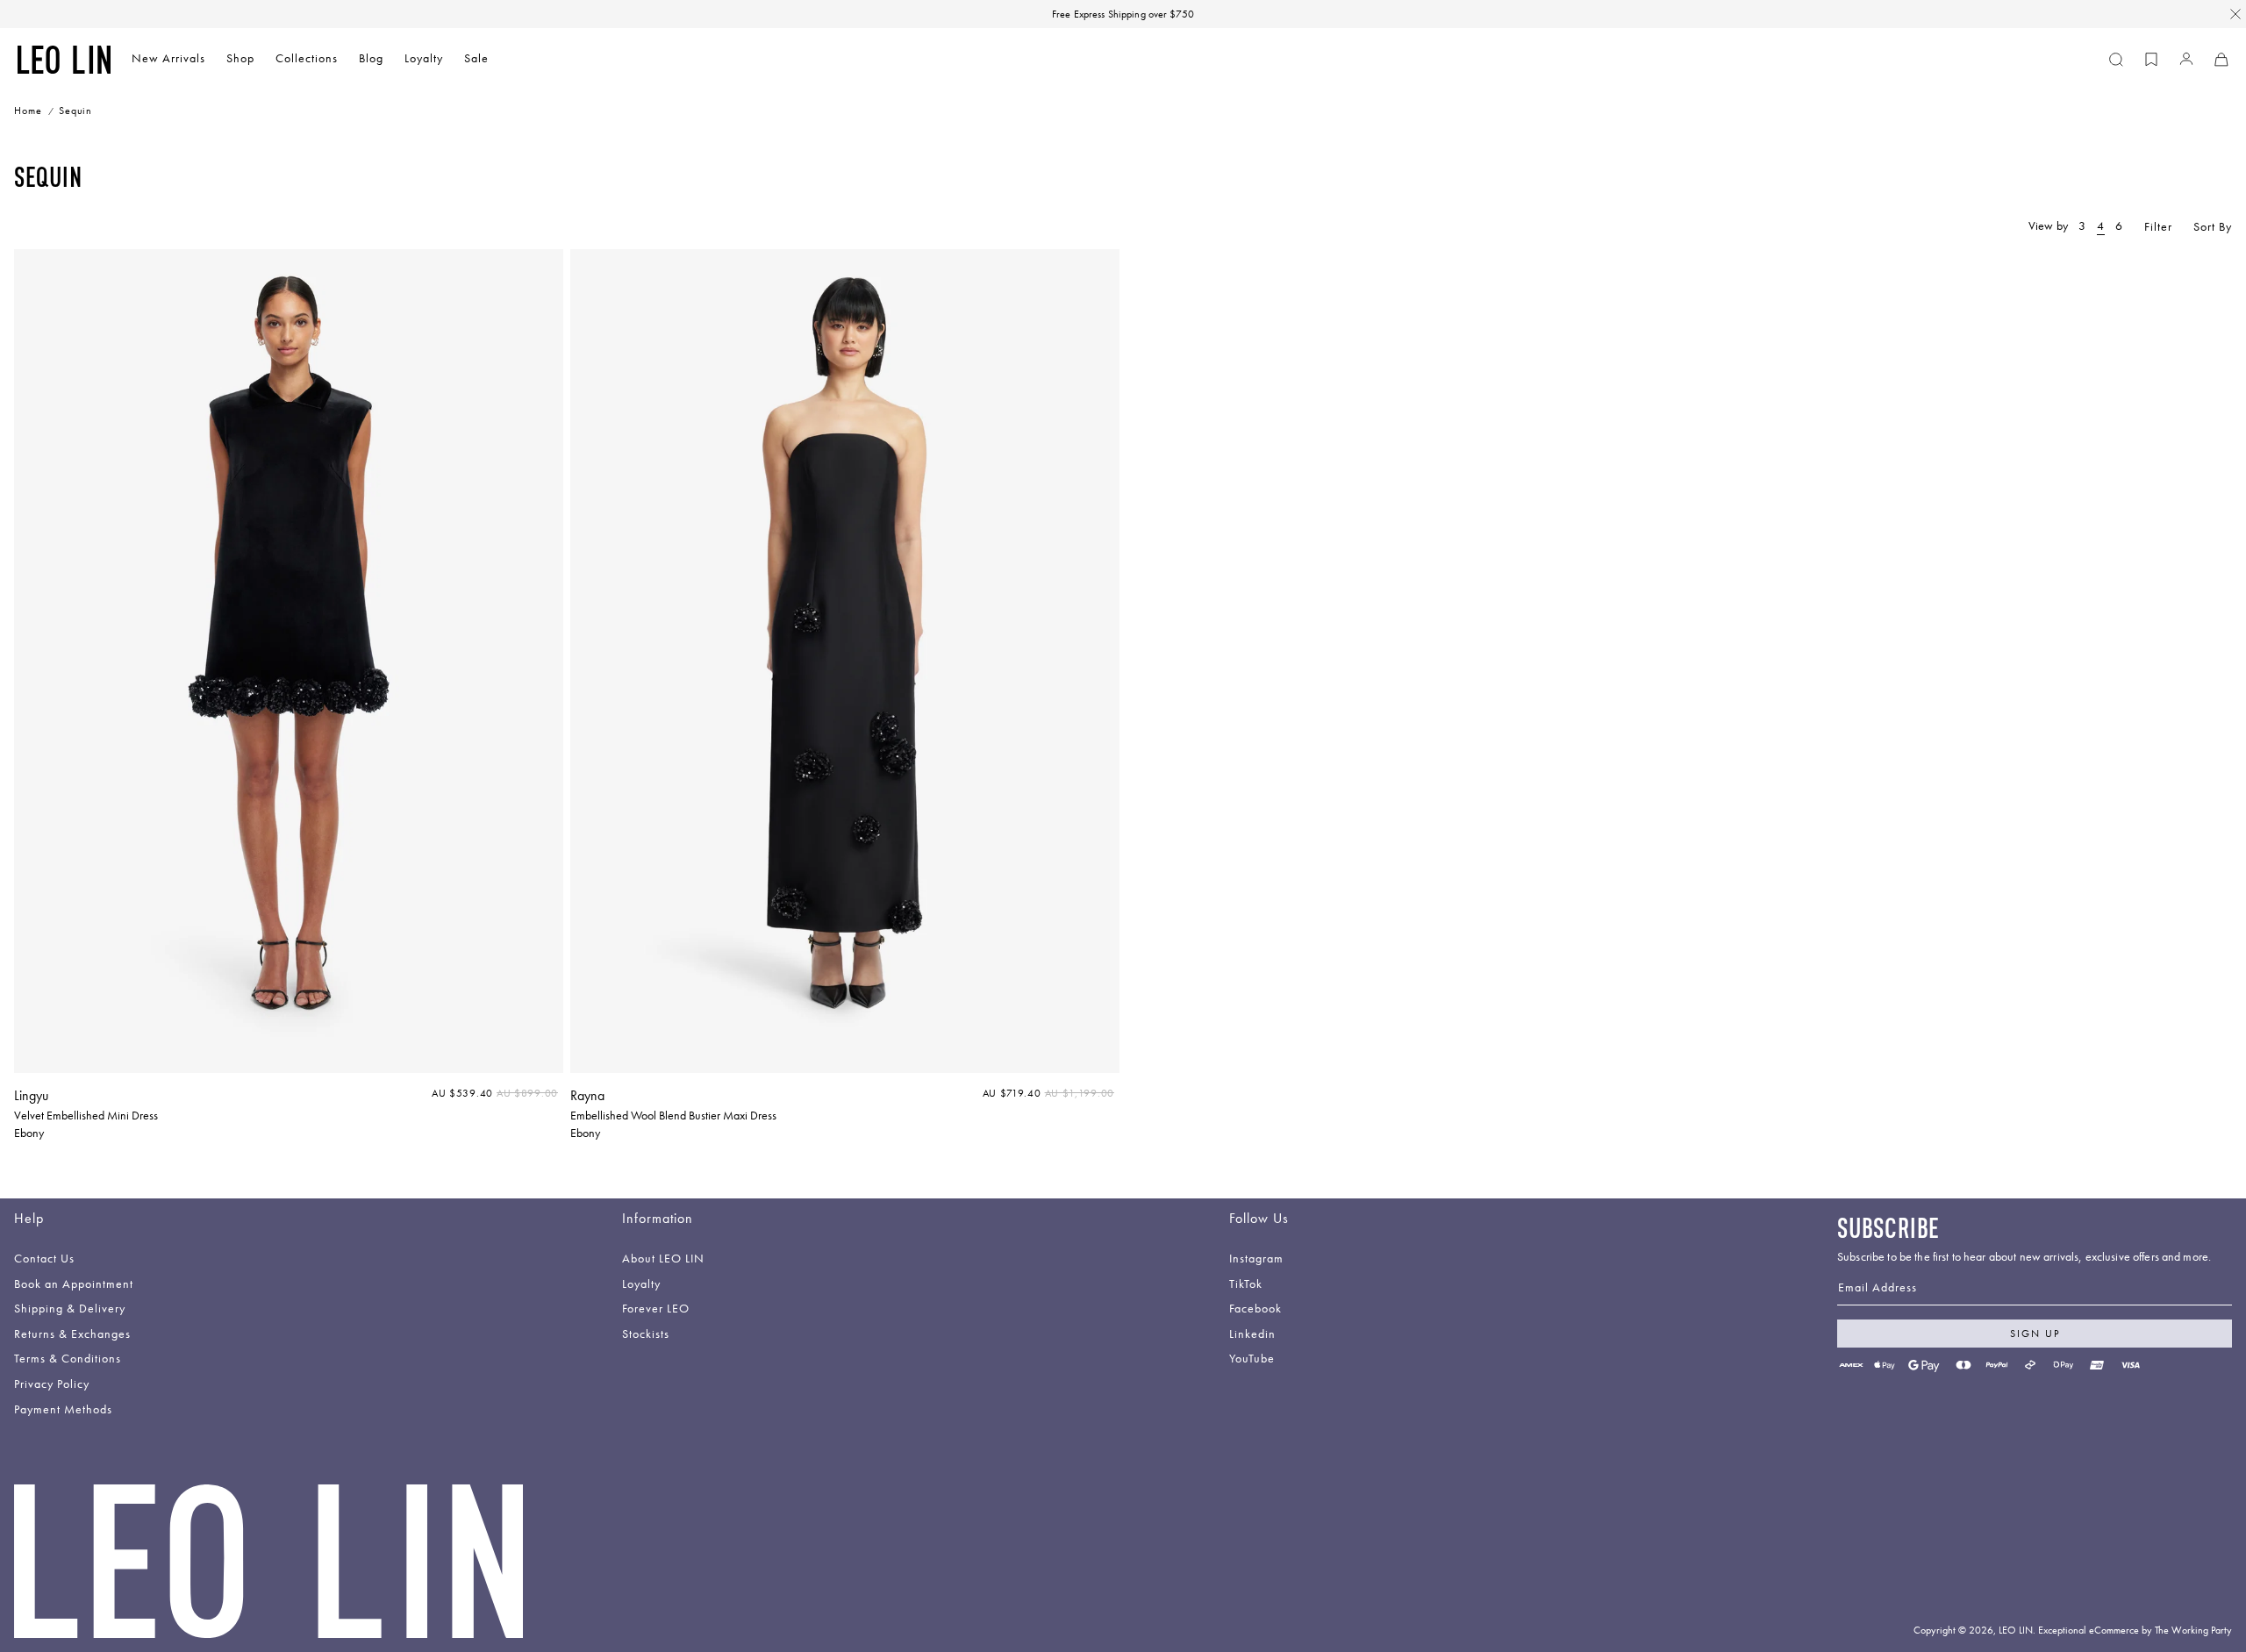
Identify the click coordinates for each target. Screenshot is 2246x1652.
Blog (371, 58)
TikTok (1246, 1285)
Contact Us (44, 1259)
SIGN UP (2035, 1334)
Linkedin (1252, 1335)
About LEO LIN (663, 1259)
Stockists (646, 1335)
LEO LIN (2016, 1630)
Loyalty (424, 58)
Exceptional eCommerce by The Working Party (2135, 1630)
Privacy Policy (52, 1385)
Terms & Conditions (68, 1359)
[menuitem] (168, 60)
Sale (476, 58)
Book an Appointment (74, 1285)
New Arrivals (168, 58)
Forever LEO (656, 1309)
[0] (2151, 60)
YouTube (1252, 1359)
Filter (2158, 227)
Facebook (1255, 1309)
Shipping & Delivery (70, 1309)
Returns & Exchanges (72, 1335)
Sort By (2213, 227)
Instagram (1256, 1259)
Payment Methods (63, 1410)
